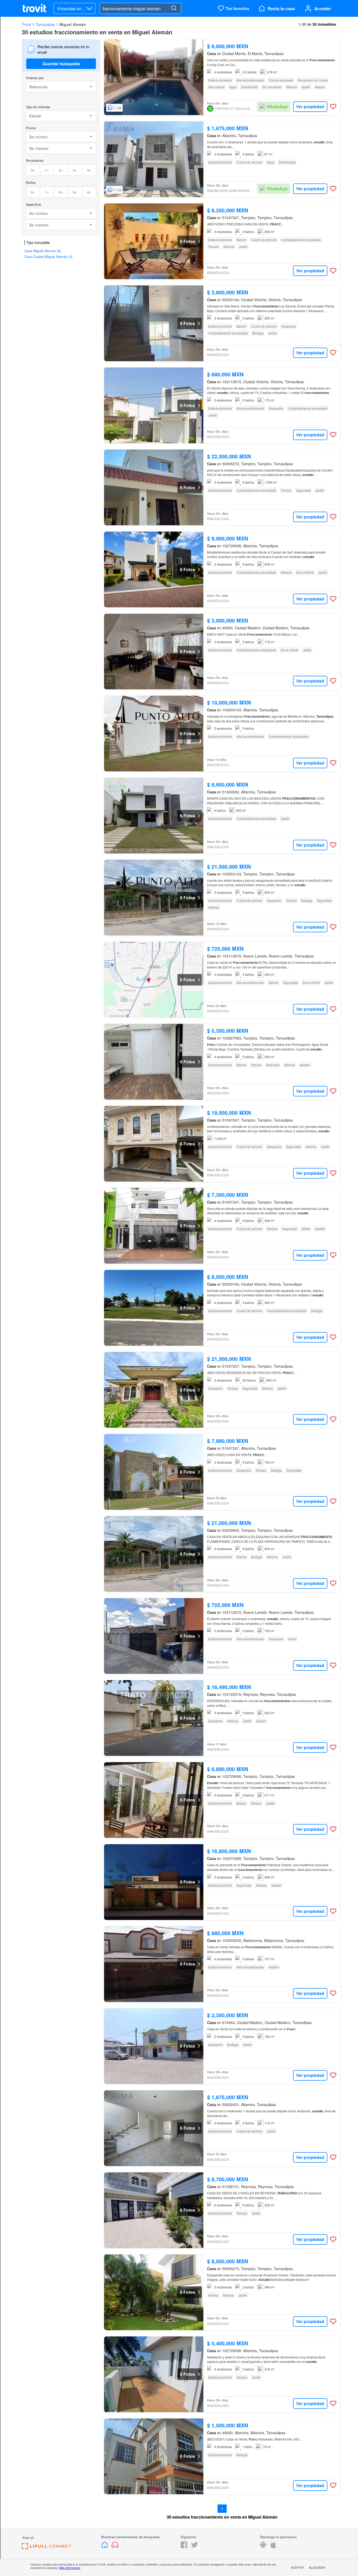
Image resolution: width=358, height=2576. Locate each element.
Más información (70, 2568)
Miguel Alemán (73, 24)
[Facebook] (184, 2547)
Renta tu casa (281, 9)
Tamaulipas (45, 24)
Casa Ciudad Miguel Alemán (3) (48, 256)
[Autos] (115, 2547)
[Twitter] (194, 2547)
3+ (75, 170)
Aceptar (297, 2567)
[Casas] (105, 2547)
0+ (33, 170)
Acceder (323, 9)
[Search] (174, 8)
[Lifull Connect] (46, 2548)
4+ (89, 170)
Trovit (26, 24)
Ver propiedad (310, 107)
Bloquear (317, 2567)
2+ (61, 170)
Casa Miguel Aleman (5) (43, 251)
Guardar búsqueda (61, 64)
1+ (47, 170)
